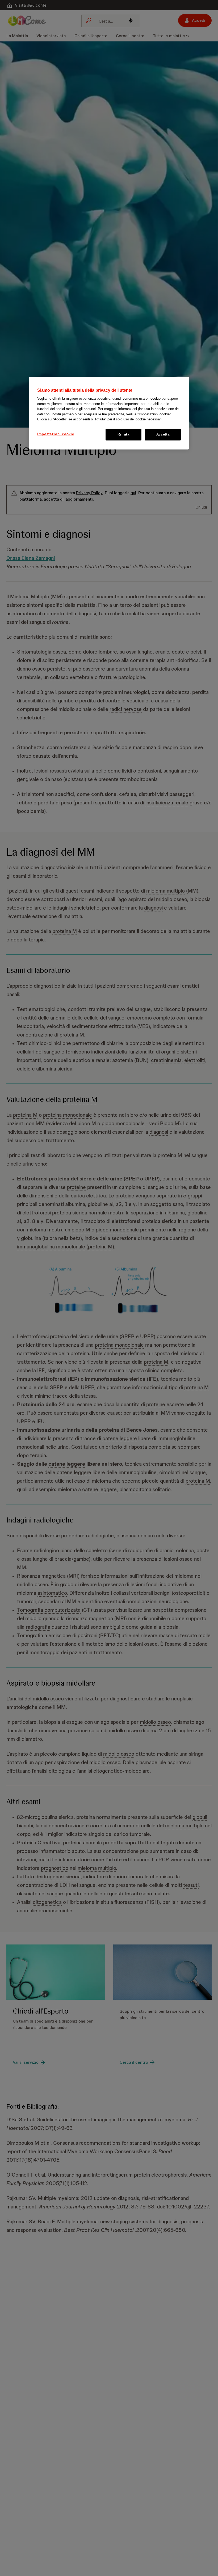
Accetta (163, 434)
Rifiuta (123, 434)
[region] (109, 413)
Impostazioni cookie (56, 434)
